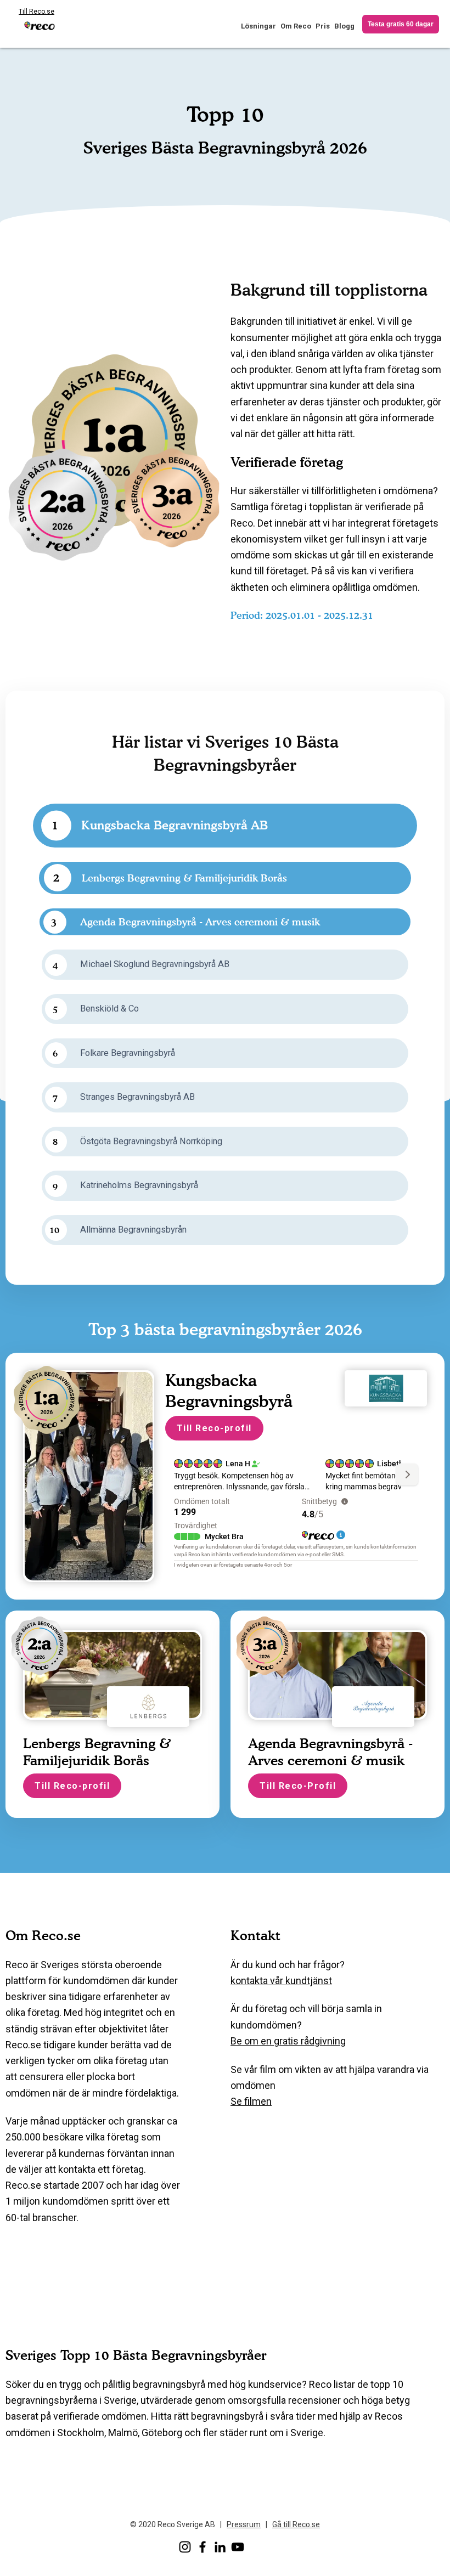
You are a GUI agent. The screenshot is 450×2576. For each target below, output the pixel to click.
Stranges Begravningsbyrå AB (137, 1097)
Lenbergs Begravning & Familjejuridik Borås (184, 878)
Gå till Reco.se (296, 2524)
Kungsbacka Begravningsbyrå (229, 1391)
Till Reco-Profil (298, 1786)
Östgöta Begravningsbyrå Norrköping (151, 1141)
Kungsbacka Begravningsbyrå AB (175, 825)
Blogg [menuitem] (344, 26)
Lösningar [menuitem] (258, 26)
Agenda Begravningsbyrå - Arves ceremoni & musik (200, 922)
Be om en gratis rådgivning (288, 2041)
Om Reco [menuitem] (296, 26)
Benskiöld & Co (109, 1009)
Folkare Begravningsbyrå (128, 1053)
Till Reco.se (36, 12)
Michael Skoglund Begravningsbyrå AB (155, 964)
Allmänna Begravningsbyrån (133, 1230)
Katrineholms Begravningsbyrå (139, 1185)
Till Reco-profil (214, 1428)
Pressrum (244, 2524)
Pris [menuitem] (323, 26)
